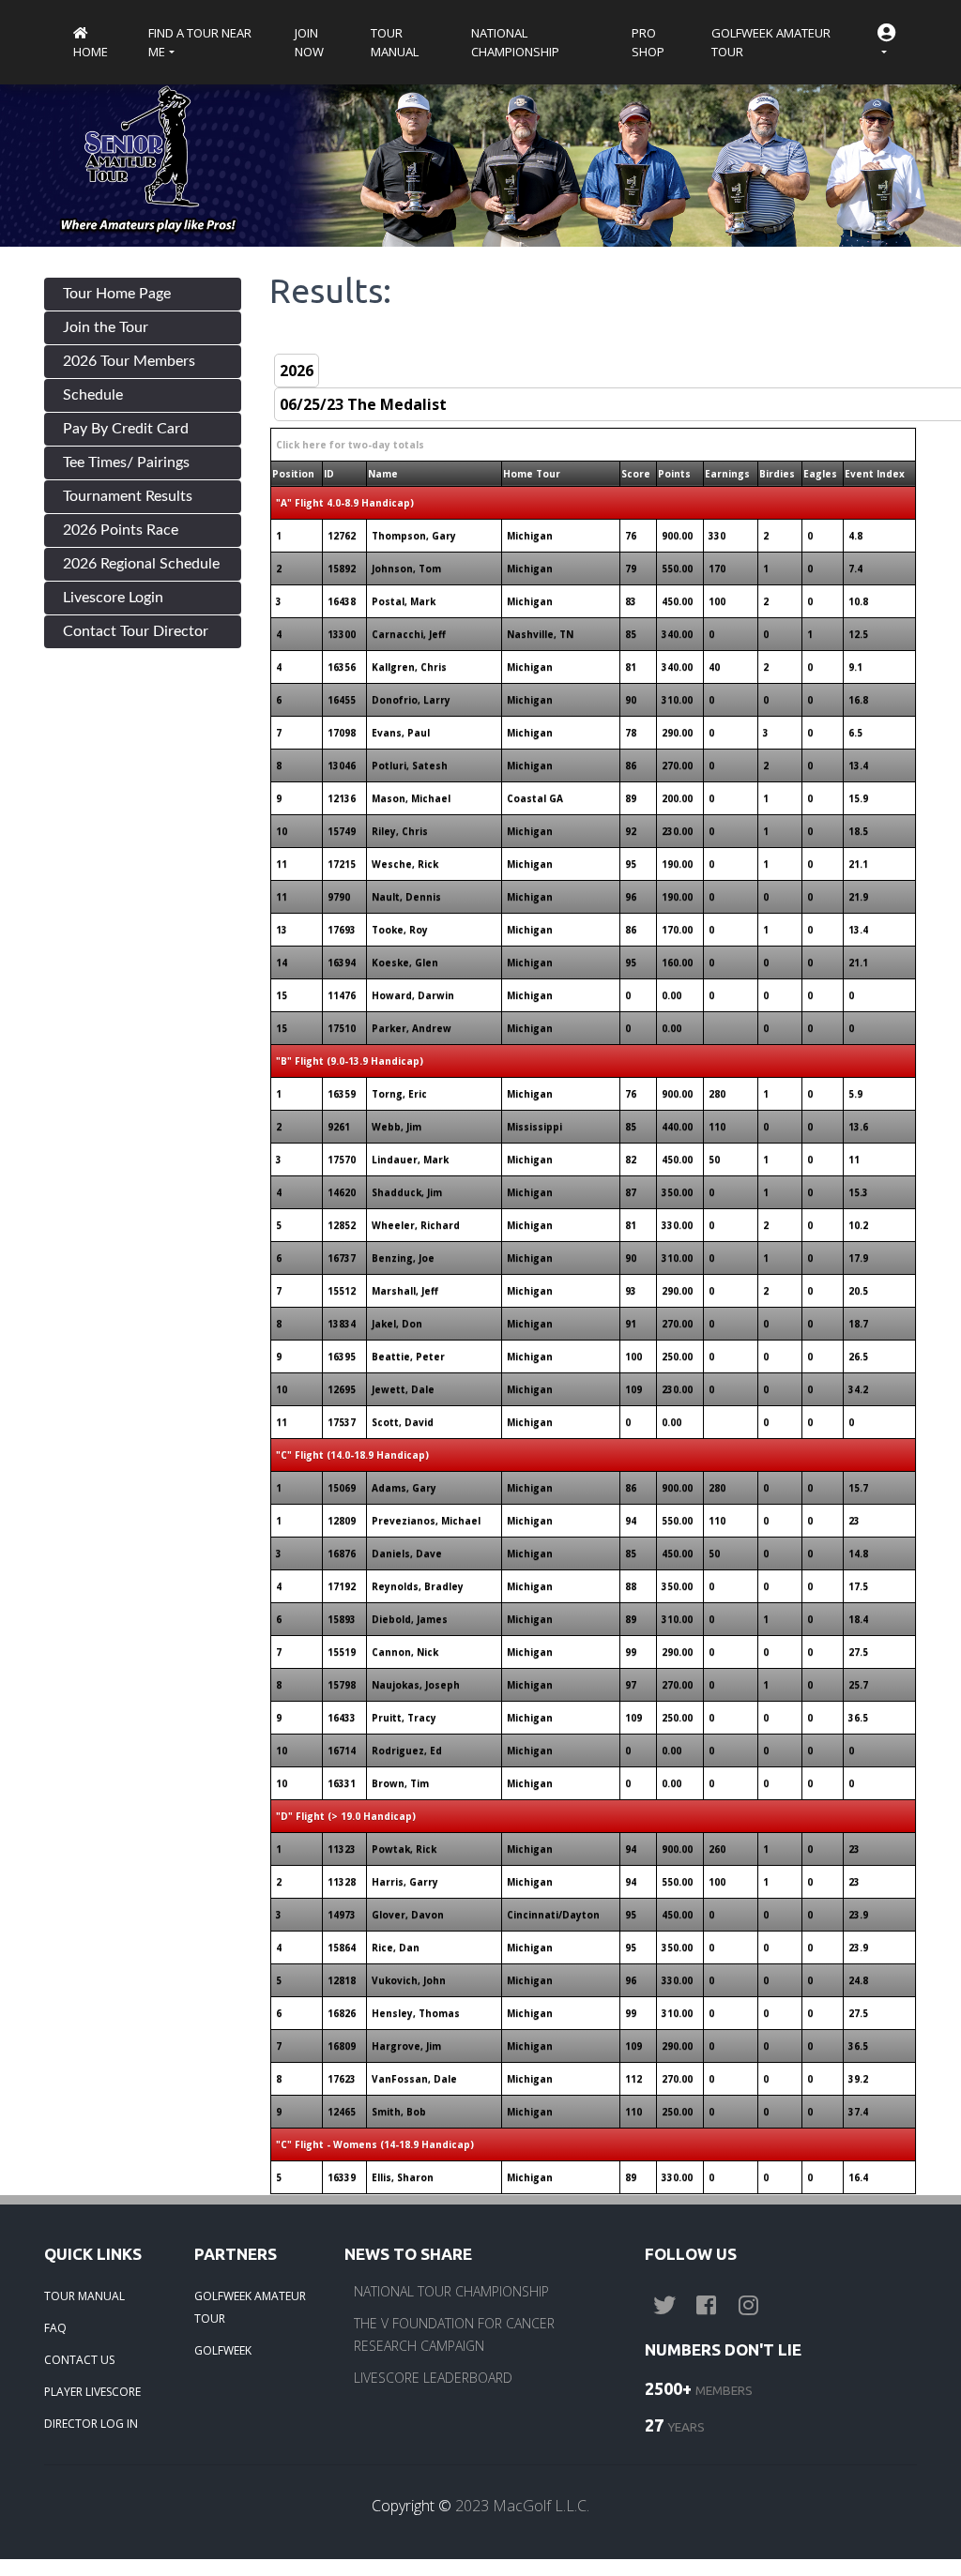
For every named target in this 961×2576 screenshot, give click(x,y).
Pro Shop (648, 42)
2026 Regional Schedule (141, 564)
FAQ (55, 2328)
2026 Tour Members (129, 361)
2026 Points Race (121, 530)
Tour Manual (395, 42)
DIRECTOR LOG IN (91, 2424)
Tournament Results (128, 496)
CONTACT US (79, 2360)
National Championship (515, 42)
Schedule (93, 395)
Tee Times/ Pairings (126, 462)
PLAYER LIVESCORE (92, 2392)
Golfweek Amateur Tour (771, 42)
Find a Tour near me (200, 42)
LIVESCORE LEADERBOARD (433, 2378)
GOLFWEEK (223, 2350)
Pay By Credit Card (126, 429)
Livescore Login (113, 598)
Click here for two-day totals (350, 445)
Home (91, 52)
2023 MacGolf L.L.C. (522, 2506)
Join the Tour (106, 327)
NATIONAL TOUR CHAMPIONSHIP (451, 2291)
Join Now (309, 42)
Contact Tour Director (136, 631)
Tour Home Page (117, 294)
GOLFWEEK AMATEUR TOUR (250, 2307)
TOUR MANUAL (84, 2296)
